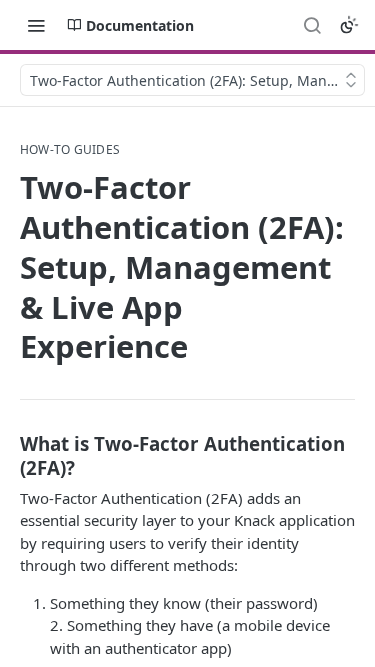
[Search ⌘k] (312, 25)
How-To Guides (70, 150)
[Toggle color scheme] (349, 25)
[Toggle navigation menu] (36, 25)
